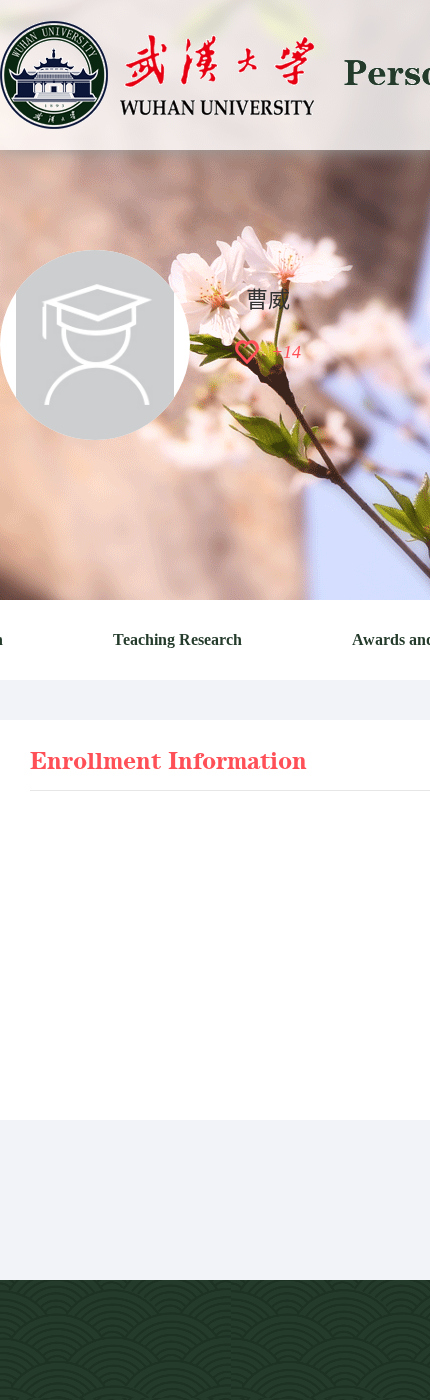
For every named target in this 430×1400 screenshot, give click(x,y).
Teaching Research (177, 639)
